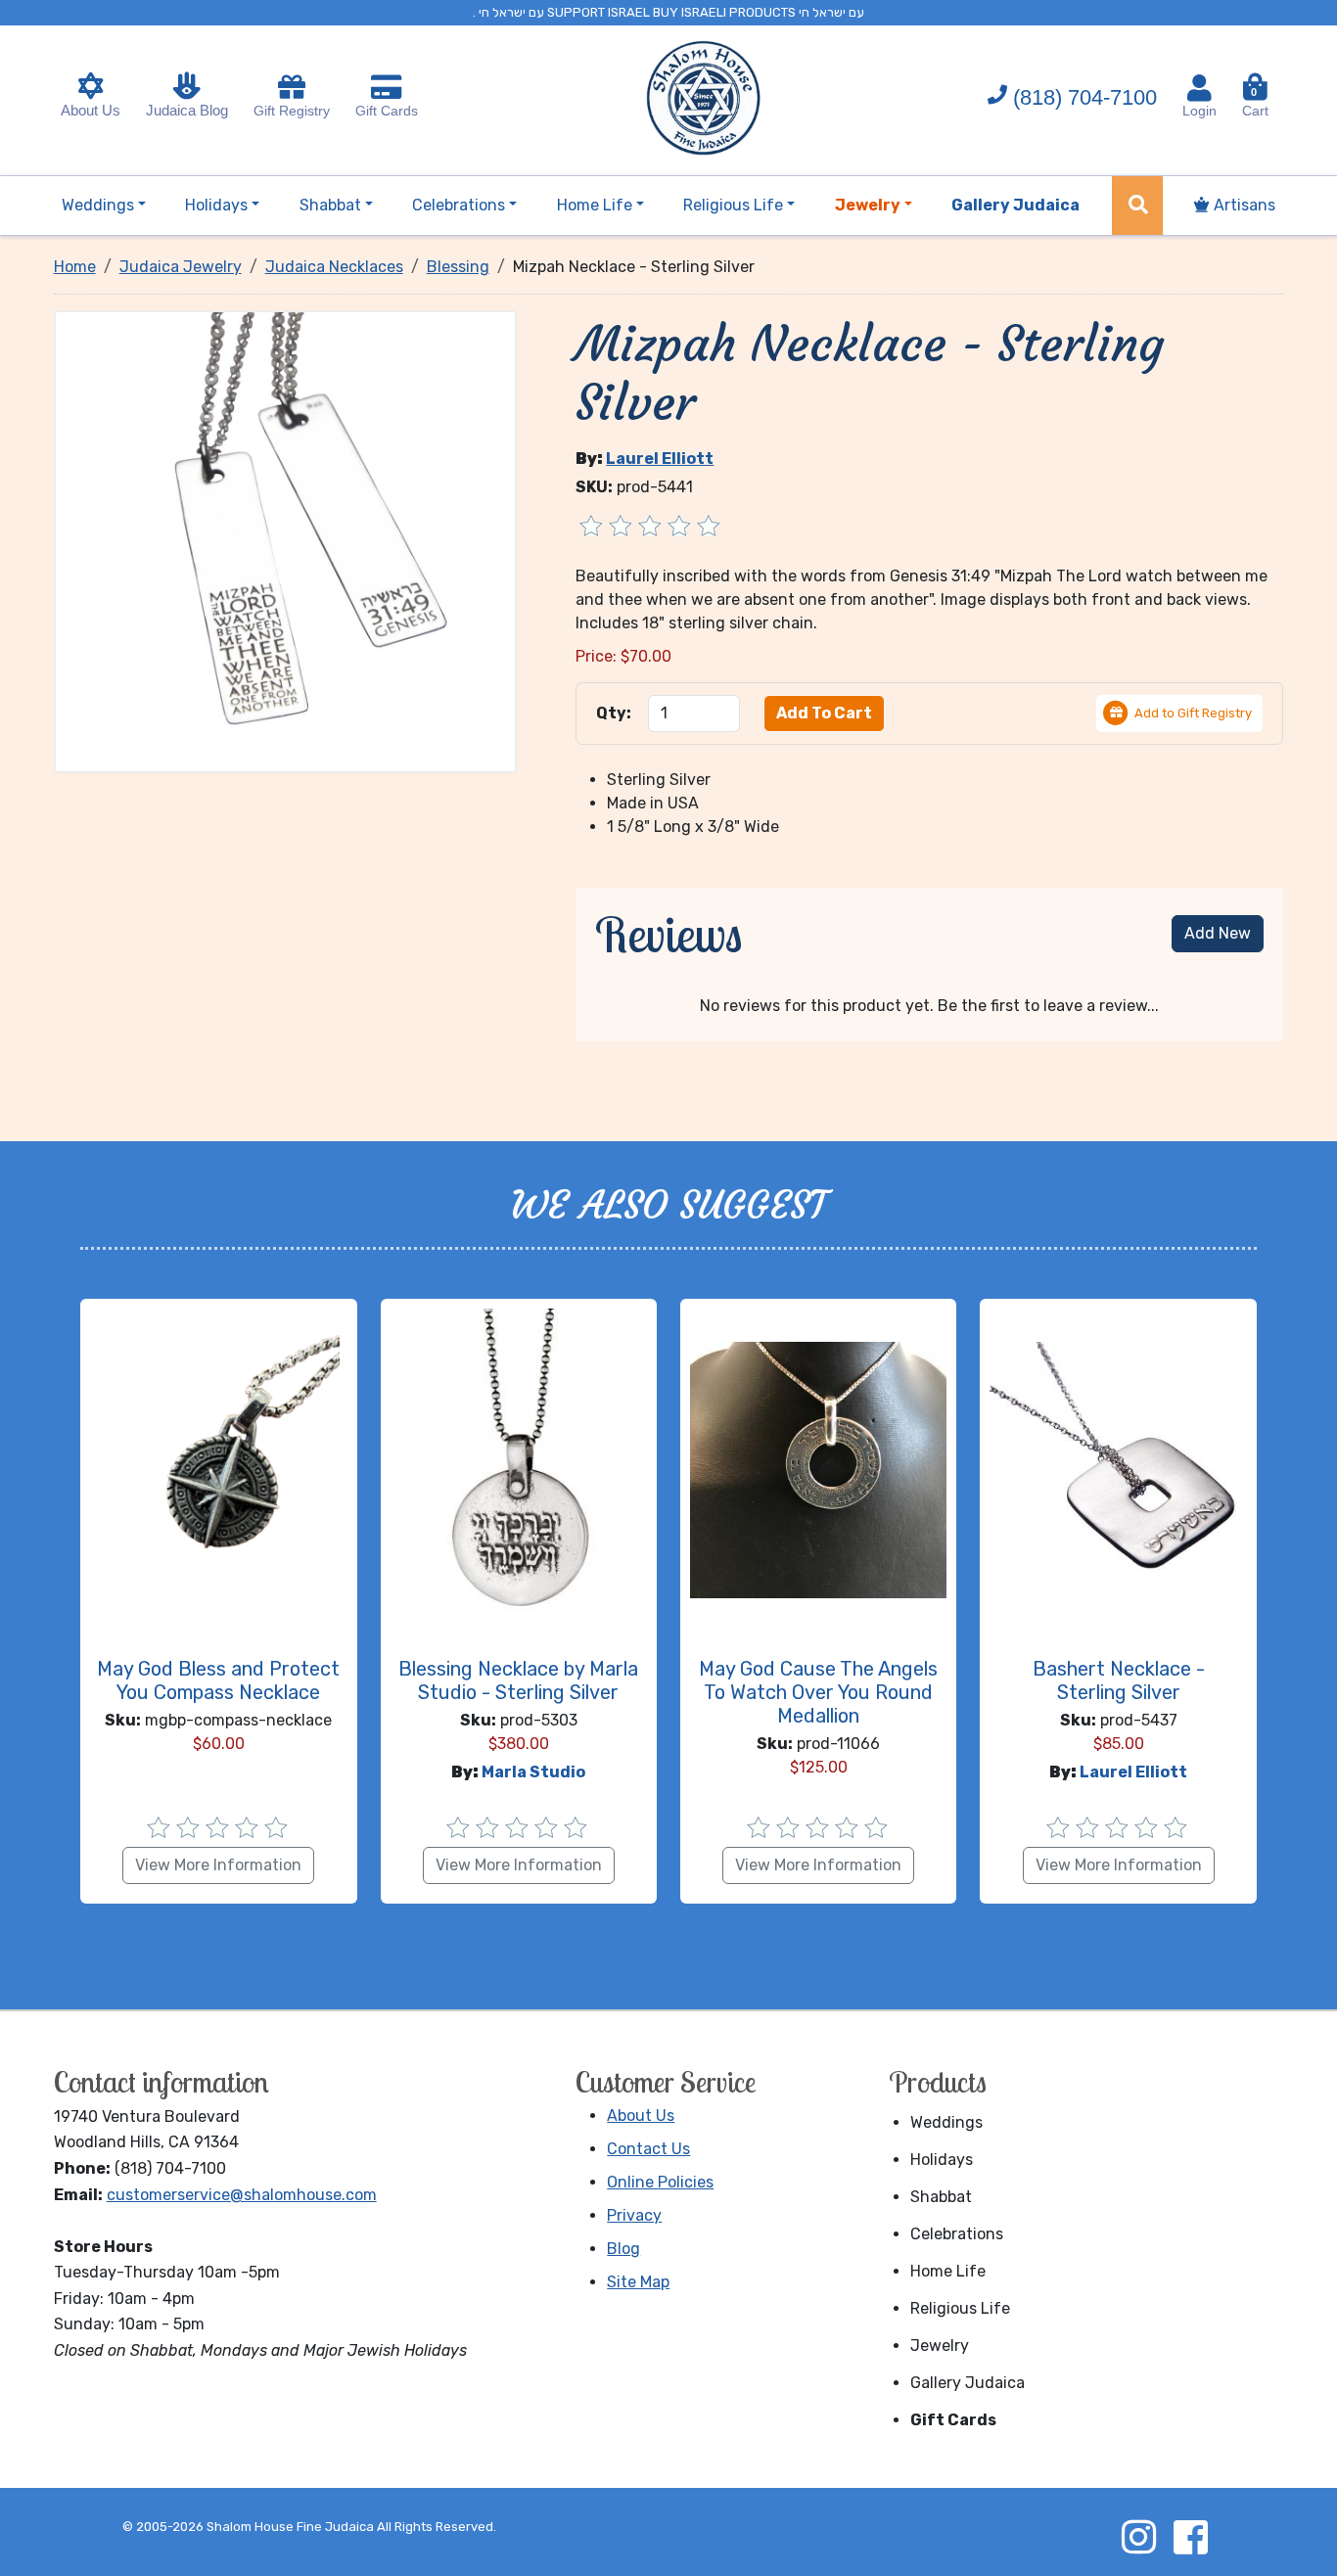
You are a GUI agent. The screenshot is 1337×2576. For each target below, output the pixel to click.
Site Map (638, 2282)
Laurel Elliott (660, 459)
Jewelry (940, 2346)
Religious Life (960, 2308)
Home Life (948, 2271)
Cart (1255, 102)
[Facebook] (1190, 2537)
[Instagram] (1138, 2537)
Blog (623, 2249)
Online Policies (660, 2182)
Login (1199, 111)
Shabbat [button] (330, 205)
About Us (91, 110)
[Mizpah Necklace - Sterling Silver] (286, 540)
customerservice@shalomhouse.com (242, 2195)
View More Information (218, 1865)
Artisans (1243, 205)
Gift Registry (292, 111)
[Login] (1199, 88)
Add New (1218, 933)
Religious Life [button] (733, 205)
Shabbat (941, 2197)
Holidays (942, 2160)
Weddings (946, 2122)
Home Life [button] (595, 205)
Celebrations (957, 2234)
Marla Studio (533, 1772)
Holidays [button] (216, 205)
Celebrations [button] (459, 205)
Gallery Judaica (968, 2383)
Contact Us (648, 2149)
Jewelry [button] (868, 205)
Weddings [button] (98, 205)
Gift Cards (387, 111)
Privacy (634, 2215)
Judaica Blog (187, 110)
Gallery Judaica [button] (1015, 205)
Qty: (614, 713)
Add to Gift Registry (1193, 713)
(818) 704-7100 (1085, 97)
